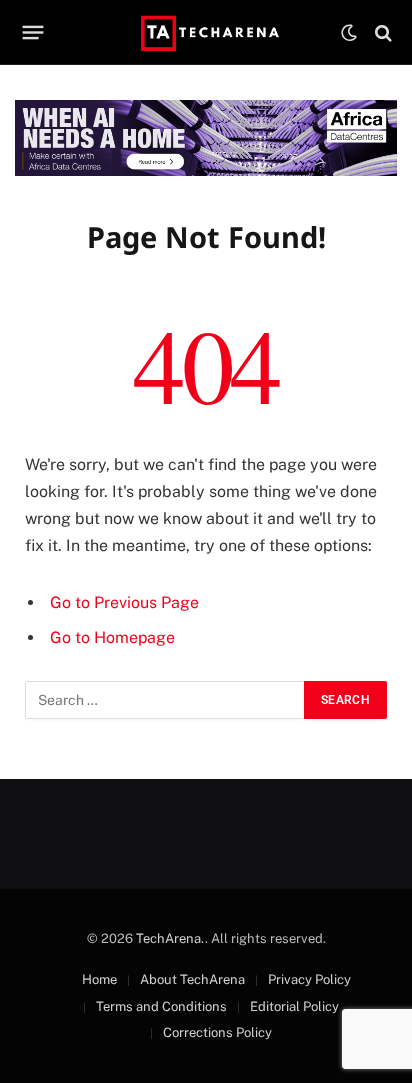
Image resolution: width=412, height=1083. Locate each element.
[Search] (381, 32)
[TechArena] (206, 32)
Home (99, 979)
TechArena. (170, 938)
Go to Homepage (112, 637)
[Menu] (33, 33)
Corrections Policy (217, 1032)
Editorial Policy (294, 1006)
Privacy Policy (309, 979)
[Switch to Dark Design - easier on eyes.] (349, 33)
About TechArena (192, 979)
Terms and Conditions (161, 1006)
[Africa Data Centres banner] (206, 138)
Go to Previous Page (124, 602)
